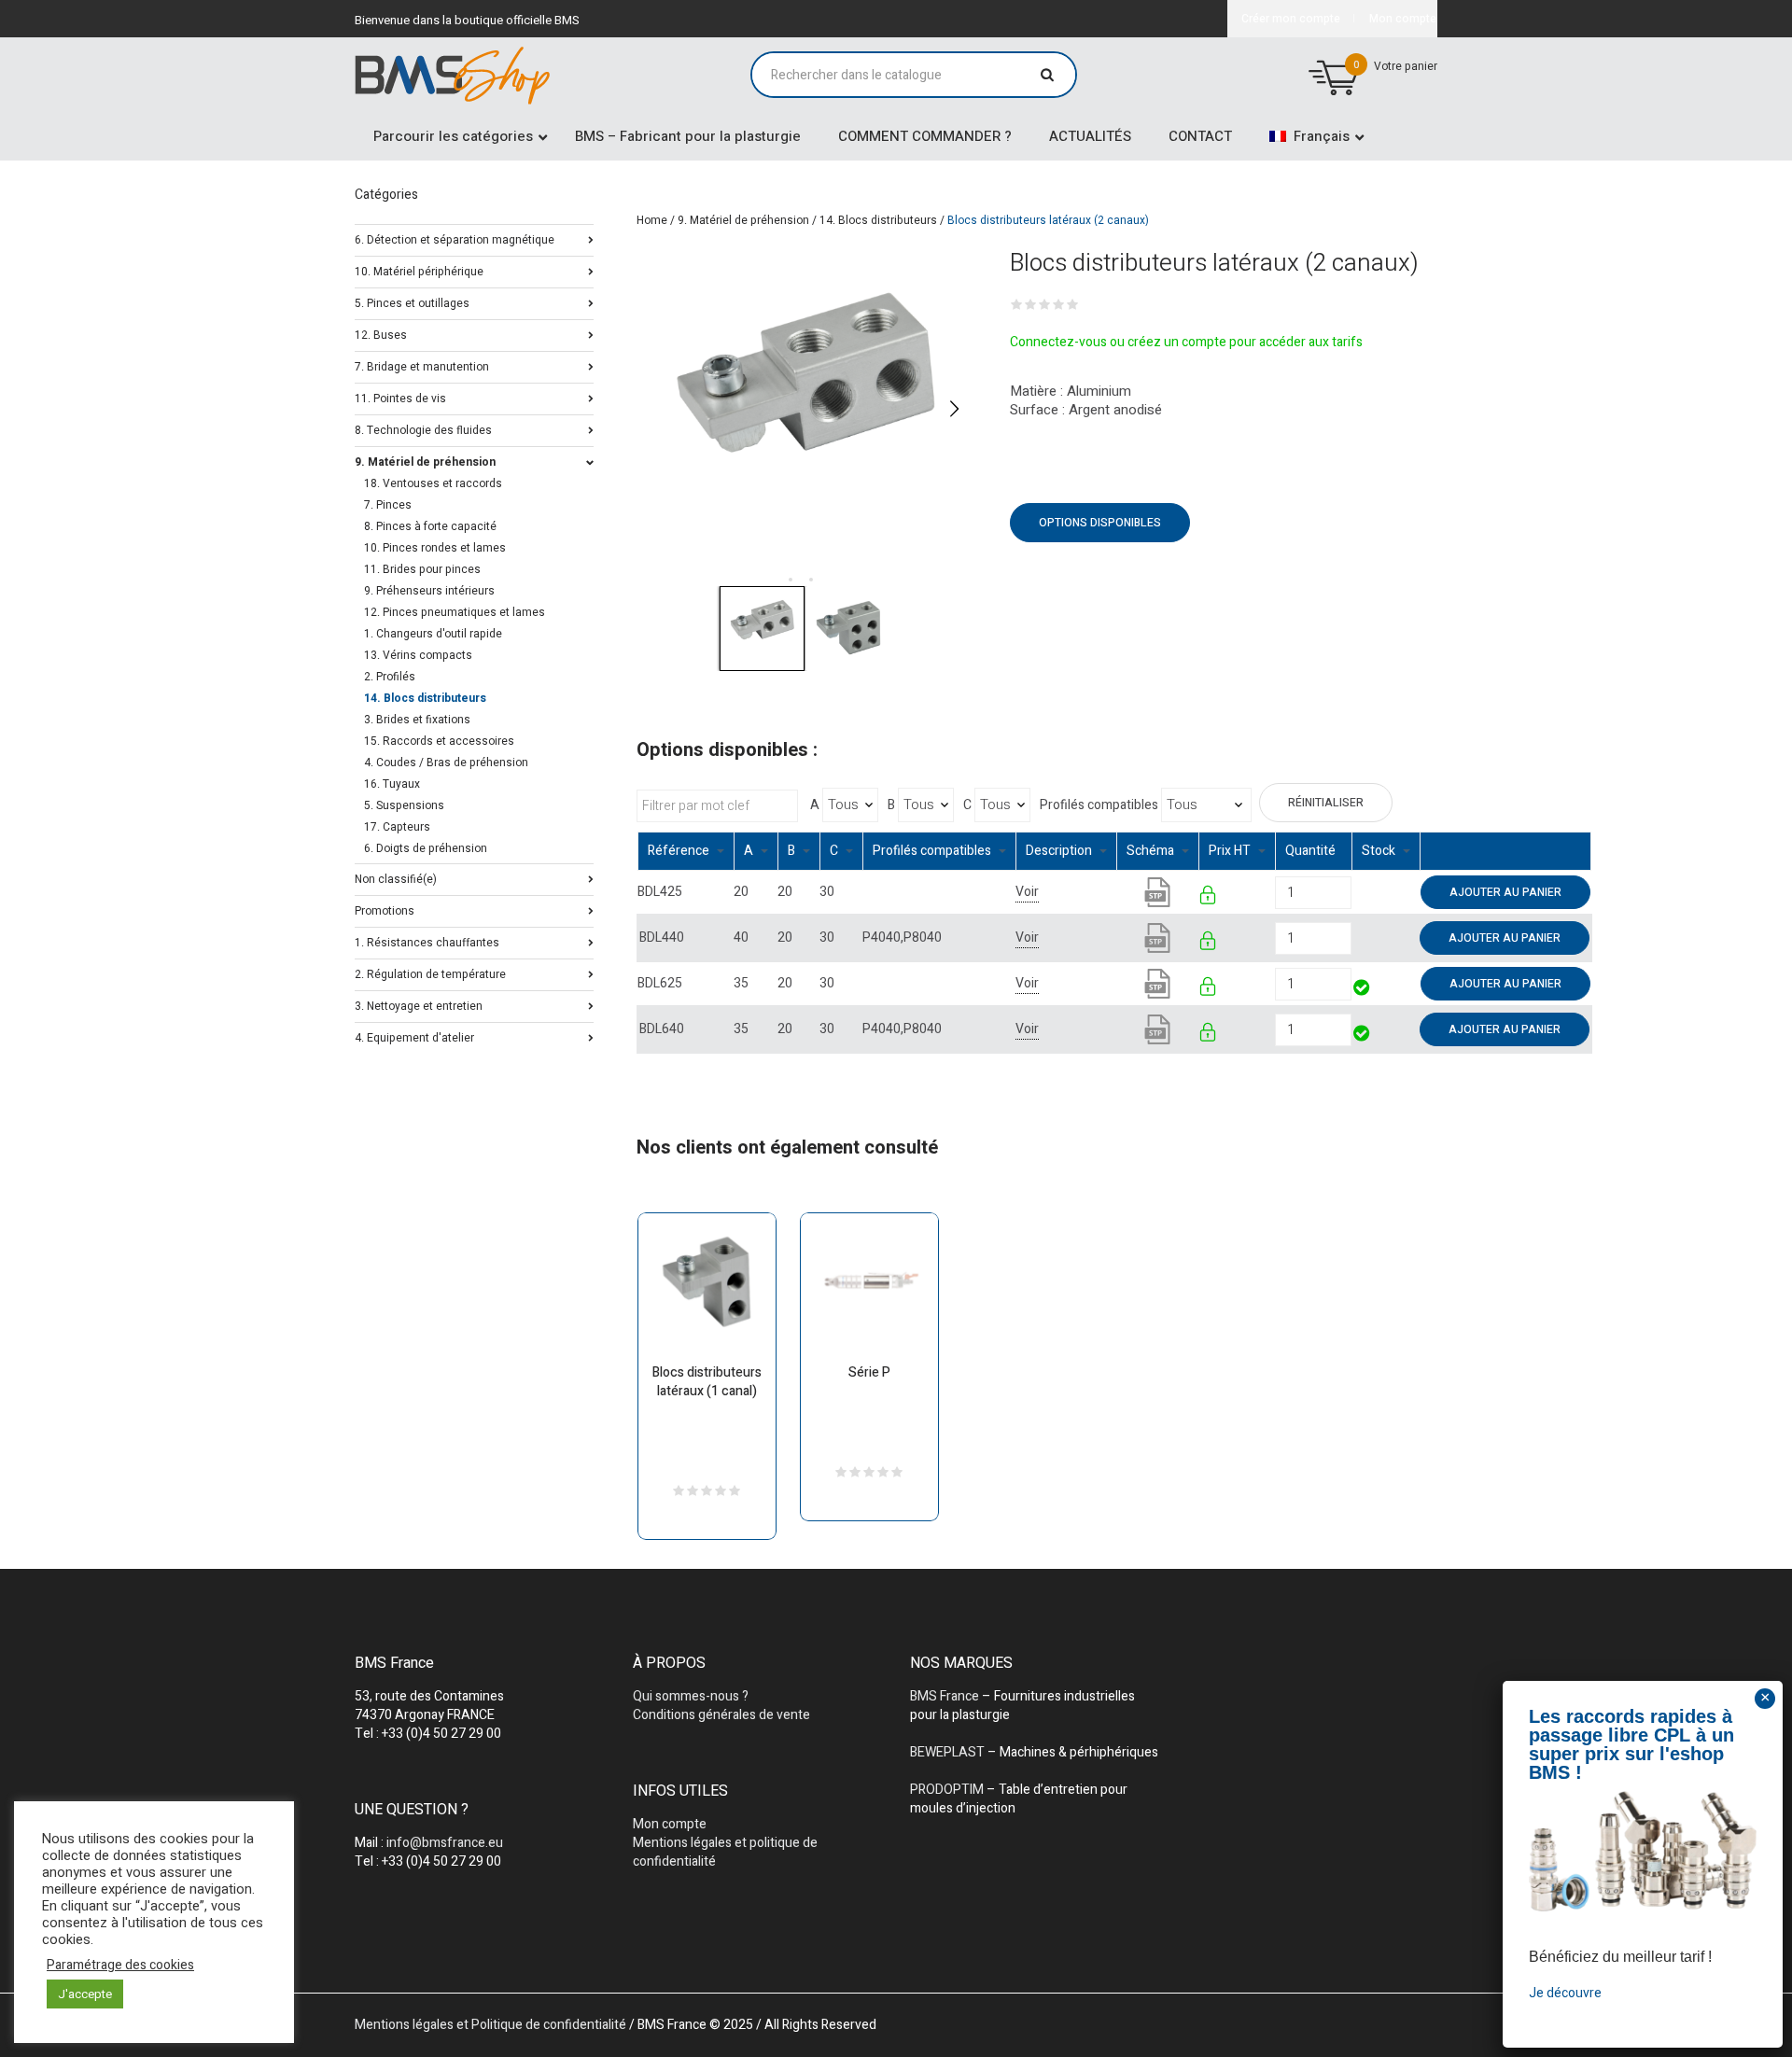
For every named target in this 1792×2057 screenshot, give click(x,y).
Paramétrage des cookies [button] (120, 1966)
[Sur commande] (1353, 892)
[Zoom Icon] (805, 408)
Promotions (385, 910)
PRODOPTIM (947, 1790)
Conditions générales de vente (721, 1715)
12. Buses (381, 334)
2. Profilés (390, 677)
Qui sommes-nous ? (691, 1696)
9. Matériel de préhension (743, 220)
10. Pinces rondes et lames (435, 548)
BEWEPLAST (947, 1752)
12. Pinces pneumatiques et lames (455, 612)
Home (652, 220)
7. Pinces (388, 505)
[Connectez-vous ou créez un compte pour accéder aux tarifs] (1209, 898)
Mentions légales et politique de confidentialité (725, 1852)
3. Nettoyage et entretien (419, 1005)
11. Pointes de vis (400, 397)
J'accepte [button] (85, 1994)
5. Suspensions (404, 805)
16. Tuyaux (392, 784)
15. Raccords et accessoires (439, 741)
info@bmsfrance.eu (445, 1843)
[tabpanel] (805, 408)
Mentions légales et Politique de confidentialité (490, 2025)
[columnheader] (686, 852)
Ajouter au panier (1505, 892)
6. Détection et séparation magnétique (455, 238)
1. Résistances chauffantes (427, 941)
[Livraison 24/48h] (1362, 990)
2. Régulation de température (430, 973)
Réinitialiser (1326, 803)
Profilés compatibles (1099, 805)
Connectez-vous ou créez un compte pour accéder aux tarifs (1186, 342)
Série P (869, 1372)
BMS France (945, 1696)
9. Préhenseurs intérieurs (429, 591)
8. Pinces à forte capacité (430, 526)
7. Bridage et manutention (422, 365)
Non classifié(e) (396, 878)
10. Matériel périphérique (419, 270)
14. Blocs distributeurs (878, 220)
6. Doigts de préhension (426, 848)
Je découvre (1565, 1993)
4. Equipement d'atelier (414, 1036)
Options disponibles (1100, 523)
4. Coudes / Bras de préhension (446, 763)
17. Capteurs (397, 827)
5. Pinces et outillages (412, 302)
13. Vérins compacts (418, 655)
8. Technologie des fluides (423, 429)
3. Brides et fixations (417, 720)
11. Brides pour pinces (422, 569)
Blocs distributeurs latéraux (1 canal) (707, 1382)
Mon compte (670, 1824)
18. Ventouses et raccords (433, 483)
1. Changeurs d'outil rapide (433, 634)
